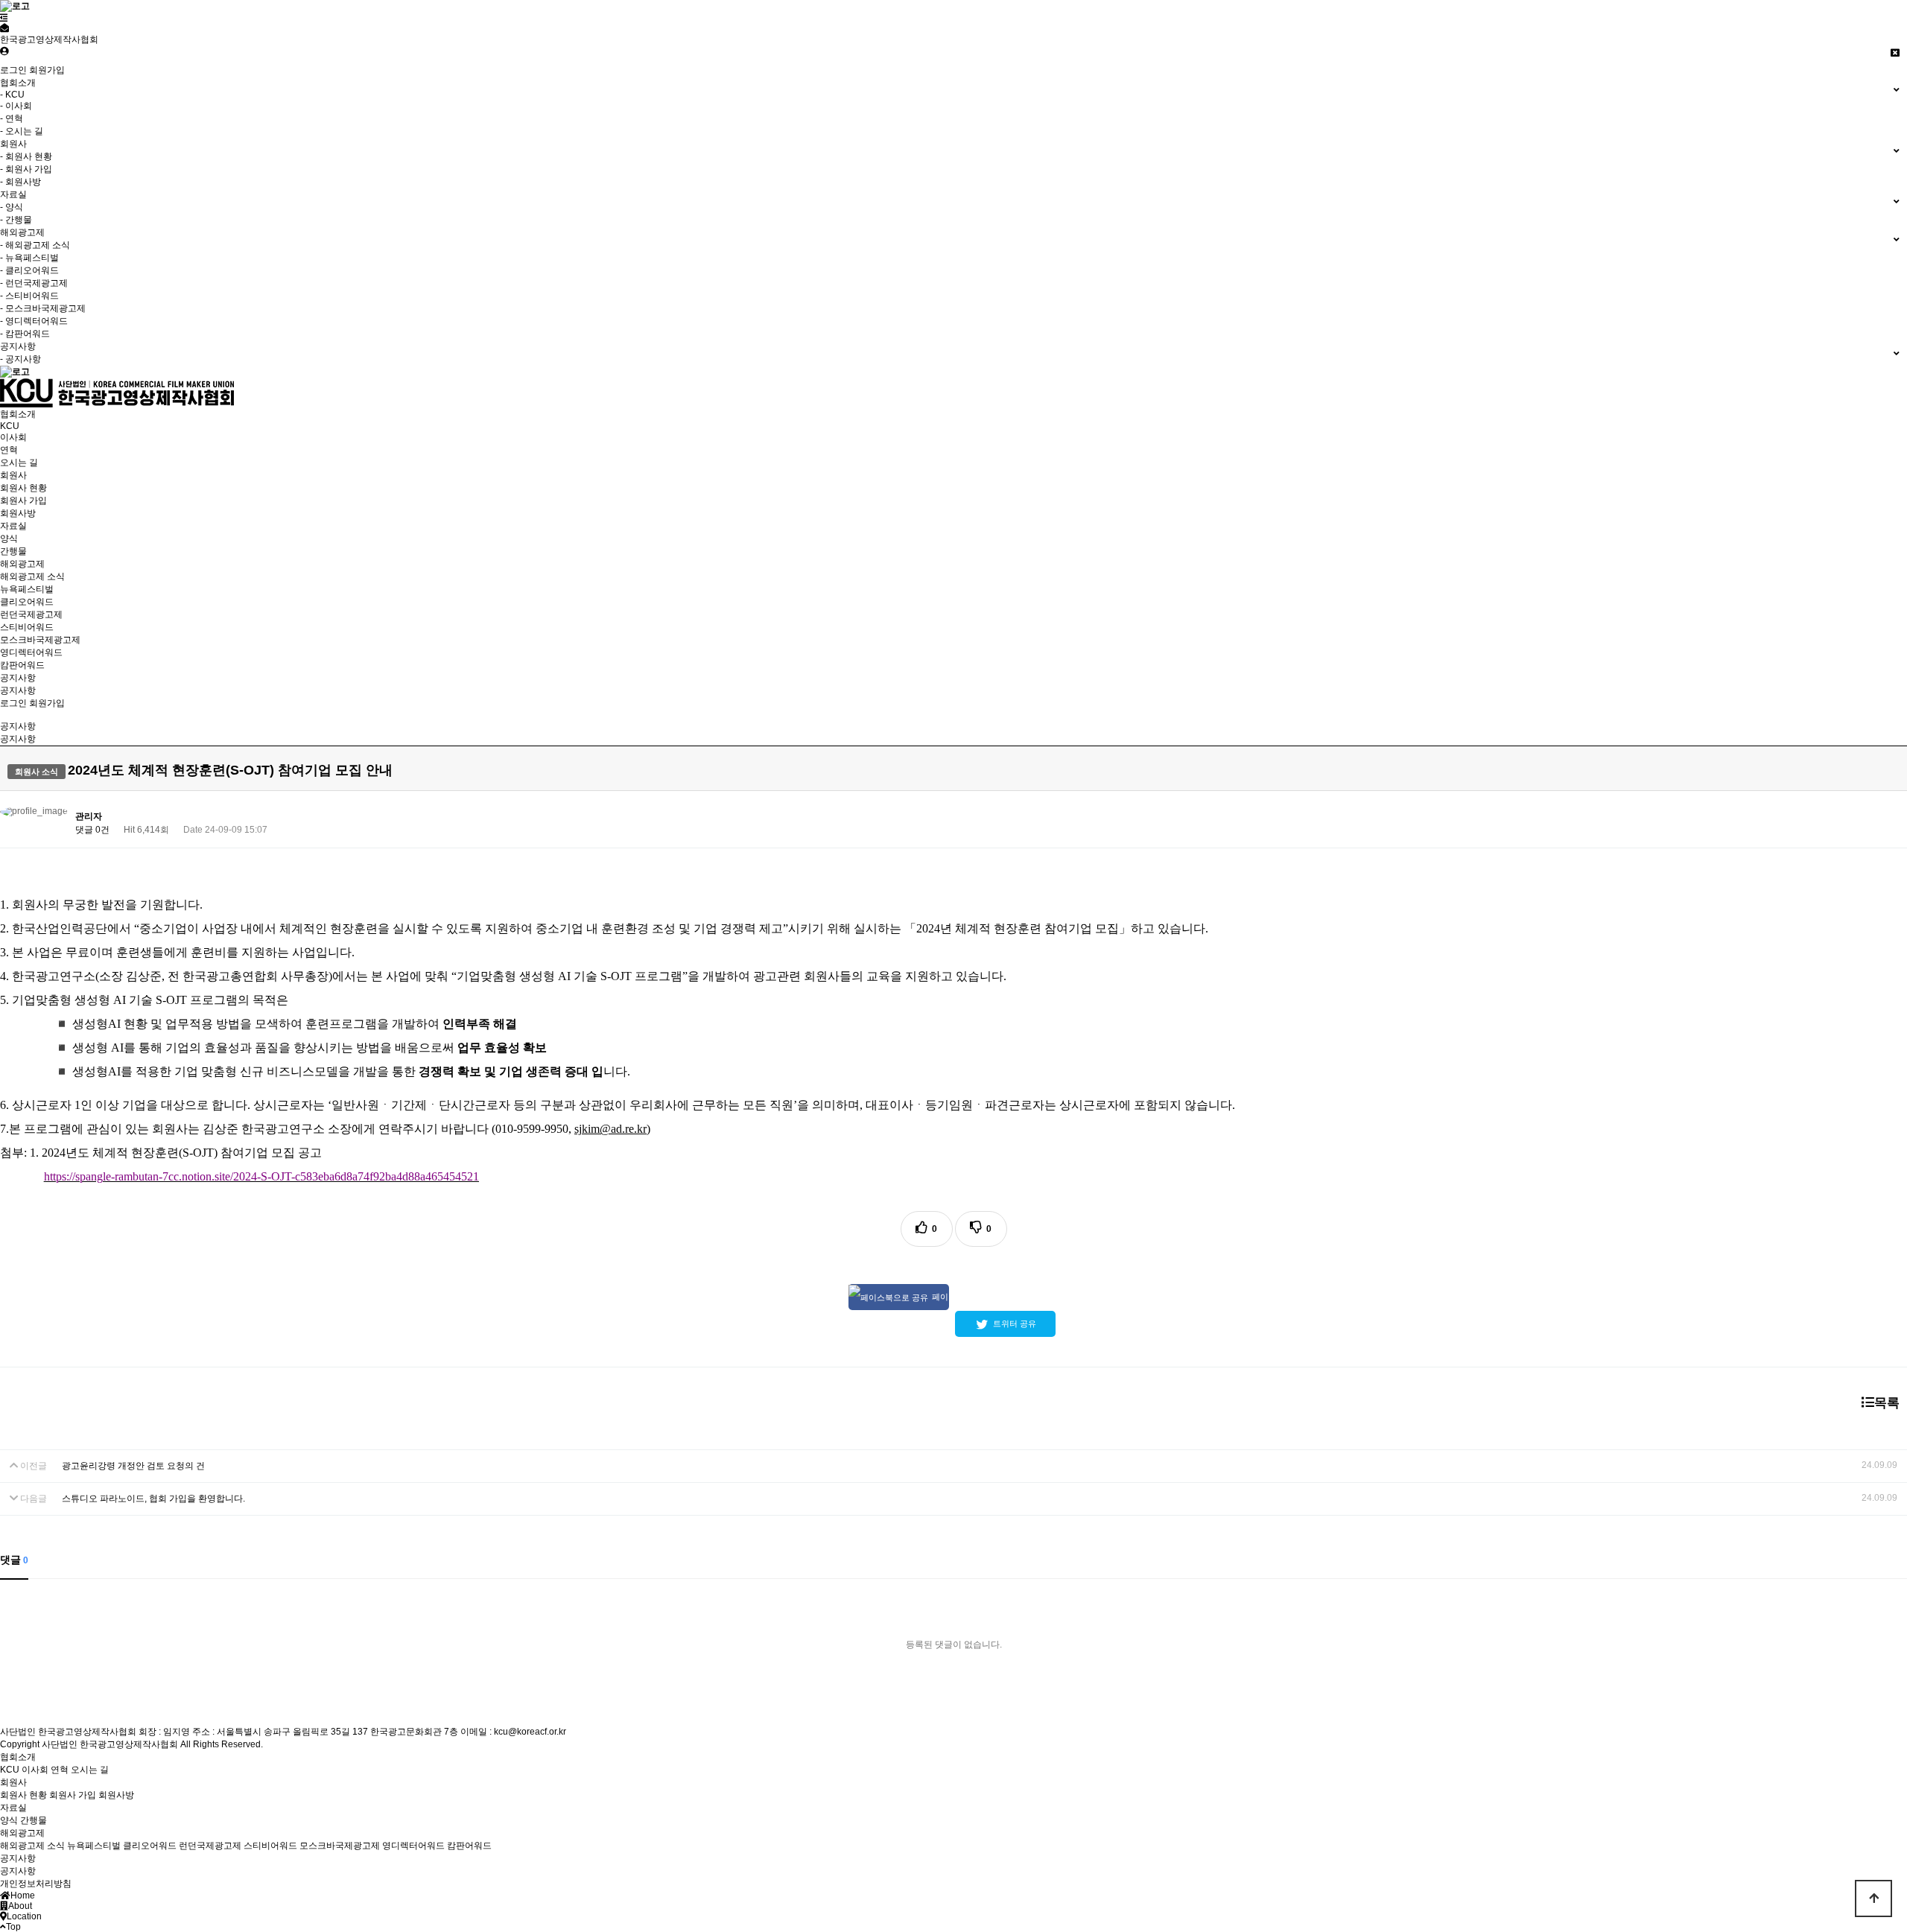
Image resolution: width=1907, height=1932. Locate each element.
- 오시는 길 (22, 131)
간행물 (13, 551)
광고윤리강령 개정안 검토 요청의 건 (133, 1466)
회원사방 (18, 513)
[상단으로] (1873, 1898)
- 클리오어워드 (29, 270)
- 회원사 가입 (26, 169)
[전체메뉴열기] (4, 18)
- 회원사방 (20, 182)
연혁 (9, 450)
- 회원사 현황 (26, 156)
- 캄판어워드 (25, 334)
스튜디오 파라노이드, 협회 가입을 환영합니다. (153, 1499)
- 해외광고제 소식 (35, 245)
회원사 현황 (23, 488)
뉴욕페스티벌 (27, 589)
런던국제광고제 (31, 614)
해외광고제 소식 (32, 576)
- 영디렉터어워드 (34, 321)
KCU (10, 426)
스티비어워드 (27, 627)
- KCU (12, 95)
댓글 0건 (92, 830)
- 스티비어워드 (29, 296)
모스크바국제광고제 (40, 640)
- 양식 (12, 207)
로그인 (13, 70)
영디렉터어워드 (31, 652)
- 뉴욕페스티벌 (29, 258)
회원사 (13, 475)
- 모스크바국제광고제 (43, 308)
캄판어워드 (22, 665)
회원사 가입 (23, 501)
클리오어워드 (27, 602)
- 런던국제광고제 (34, 283)
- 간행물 (16, 220)
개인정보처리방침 (36, 1884)
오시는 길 (19, 463)
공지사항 (18, 678)
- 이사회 (16, 106)
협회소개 (18, 414)
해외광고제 (22, 564)
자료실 (13, 526)
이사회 (13, 437)
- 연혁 (12, 118)
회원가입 (47, 70)
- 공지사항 (20, 359)
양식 (9, 538)
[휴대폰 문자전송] (4, 28)
